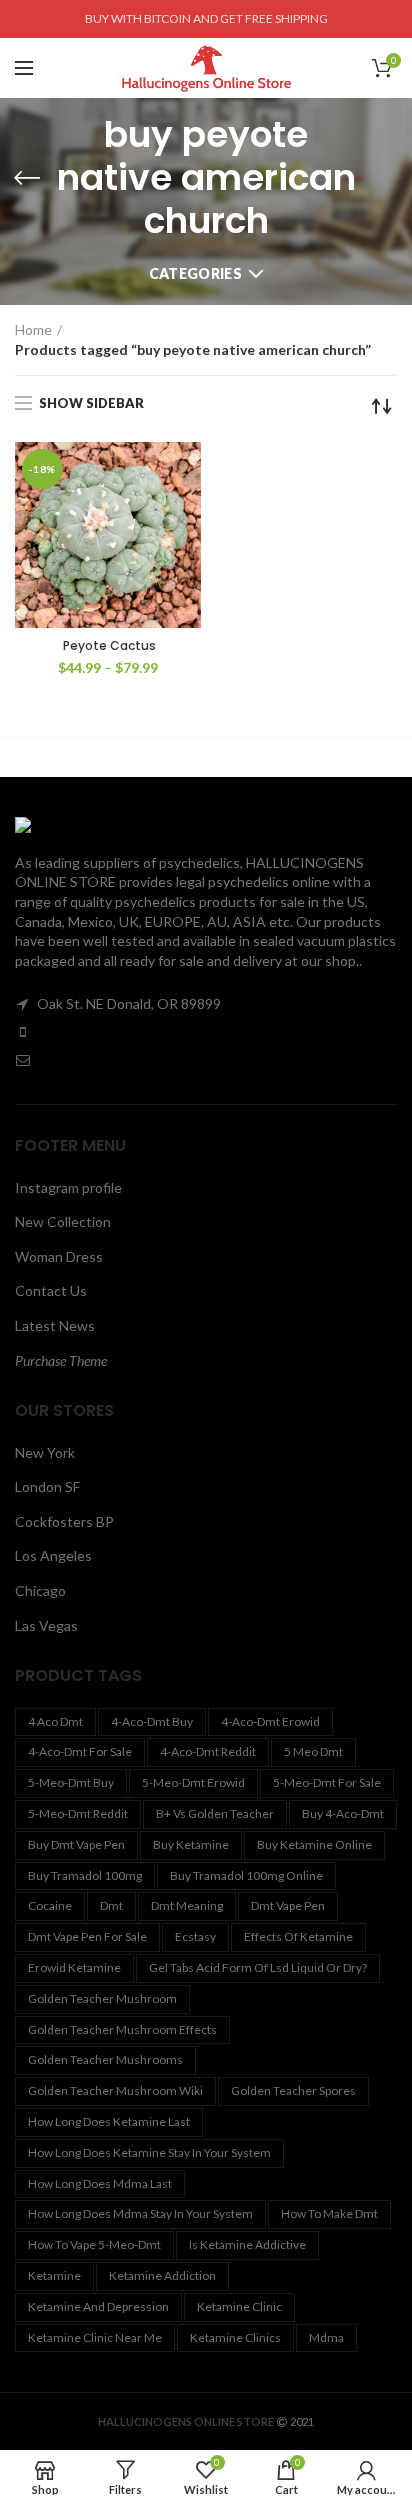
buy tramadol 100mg (85, 1875)
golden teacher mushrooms (105, 2059)
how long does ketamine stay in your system (149, 2152)
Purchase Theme (61, 1360)
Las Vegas (46, 1625)
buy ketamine (191, 1844)
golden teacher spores (293, 2090)
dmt (111, 1905)
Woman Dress (59, 1256)
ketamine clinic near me (95, 2337)
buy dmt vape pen (76, 1844)
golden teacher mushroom (102, 1998)
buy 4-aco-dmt (343, 1813)
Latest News (55, 1325)
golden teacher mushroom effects (122, 2029)
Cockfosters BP (64, 1521)
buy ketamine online (314, 1844)
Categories (195, 273)
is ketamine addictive (247, 2244)
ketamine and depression (98, 2306)
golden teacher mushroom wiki (115, 2090)
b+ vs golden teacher (215, 1813)
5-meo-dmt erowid (193, 1782)
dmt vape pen (288, 1905)
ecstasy (195, 1936)
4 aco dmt (55, 1721)
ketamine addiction (162, 2275)
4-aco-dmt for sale (80, 1751)
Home (33, 329)
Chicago (40, 1590)
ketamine (54, 2275)
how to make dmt (329, 2213)
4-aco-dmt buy (152, 1721)
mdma (326, 2337)
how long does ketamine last (109, 2121)
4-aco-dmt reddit (208, 1751)
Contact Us (51, 1290)
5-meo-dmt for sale (327, 1782)
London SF (47, 1486)
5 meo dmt (313, 1751)
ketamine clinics (235, 2337)
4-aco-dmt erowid (270, 1721)
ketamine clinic (239, 2306)
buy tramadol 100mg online (246, 1875)
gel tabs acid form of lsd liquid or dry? (258, 1967)
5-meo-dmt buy (71, 1782)
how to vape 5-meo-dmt (94, 2244)
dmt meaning (187, 1905)
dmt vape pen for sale (87, 1936)
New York (45, 1452)
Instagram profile (68, 1187)
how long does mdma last (100, 2183)
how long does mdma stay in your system (140, 2213)
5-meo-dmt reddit (78, 1813)
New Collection (63, 1221)
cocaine (50, 1905)
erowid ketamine (74, 1967)
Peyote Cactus (108, 646)
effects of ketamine (298, 1936)
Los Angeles (53, 1555)
